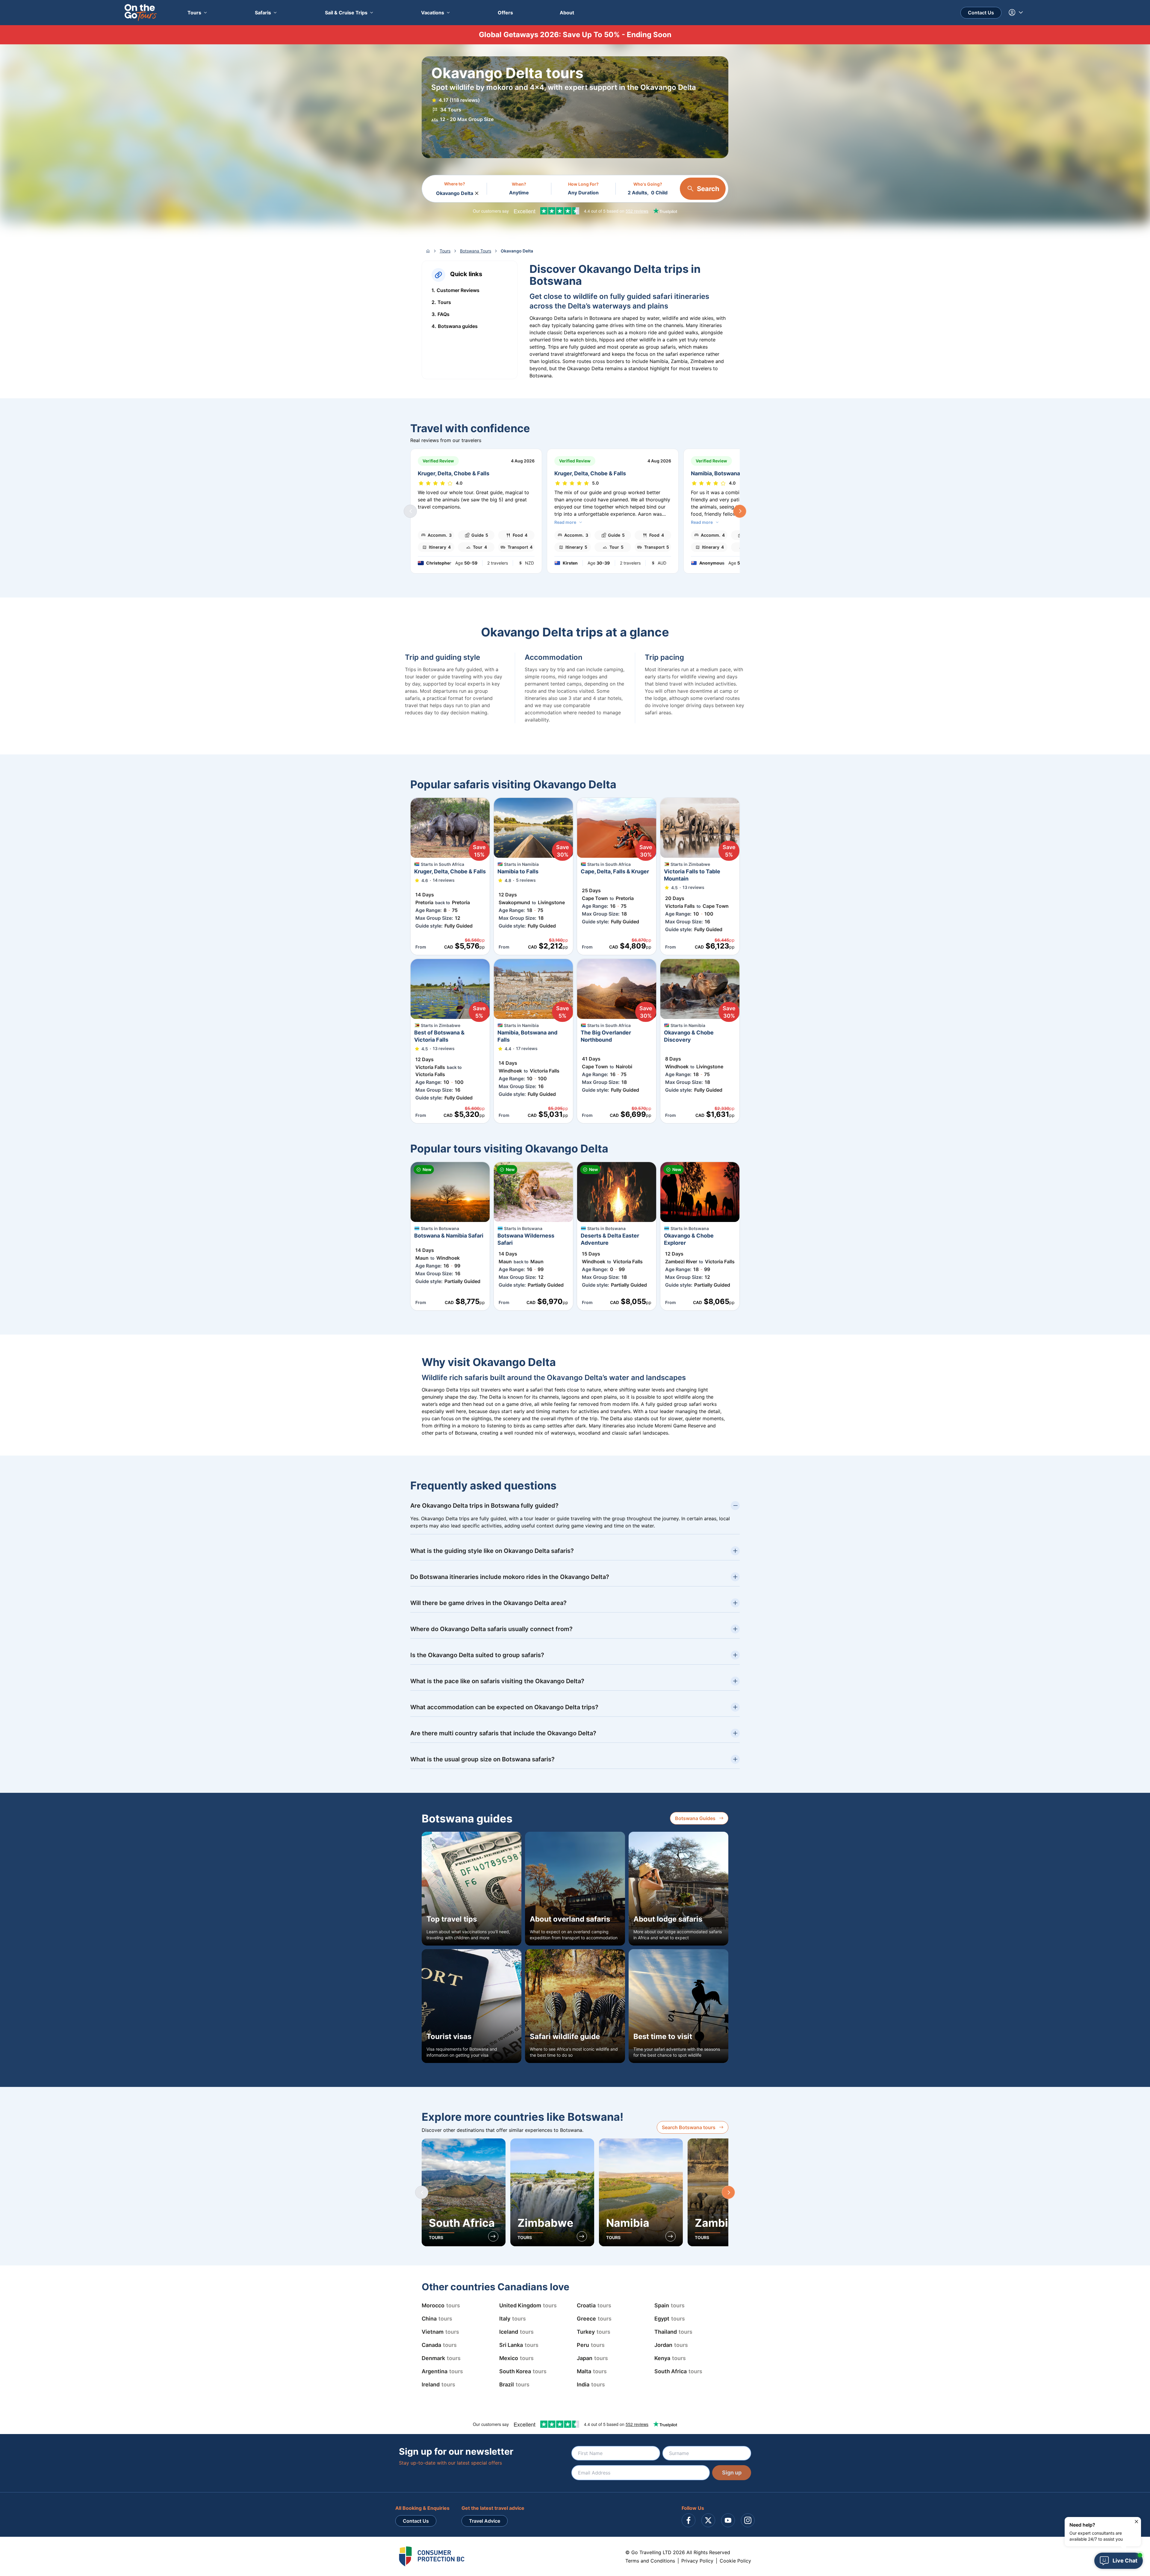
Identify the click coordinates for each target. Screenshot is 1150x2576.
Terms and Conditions (650, 2561)
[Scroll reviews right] (740, 511)
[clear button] (477, 192)
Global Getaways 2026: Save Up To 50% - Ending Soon (575, 35)
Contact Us (981, 13)
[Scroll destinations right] (728, 2192)
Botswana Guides (695, 1818)
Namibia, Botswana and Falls (728, 473)
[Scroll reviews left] (410, 511)
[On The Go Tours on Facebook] (689, 2520)
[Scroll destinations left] (422, 2192)
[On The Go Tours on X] (708, 2520)
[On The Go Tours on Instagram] (748, 2520)
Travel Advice (485, 2521)
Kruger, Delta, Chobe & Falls (454, 473)
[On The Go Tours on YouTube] (728, 2520)
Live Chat (1125, 2561)
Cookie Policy (735, 2561)
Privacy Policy (697, 2561)
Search (708, 189)
